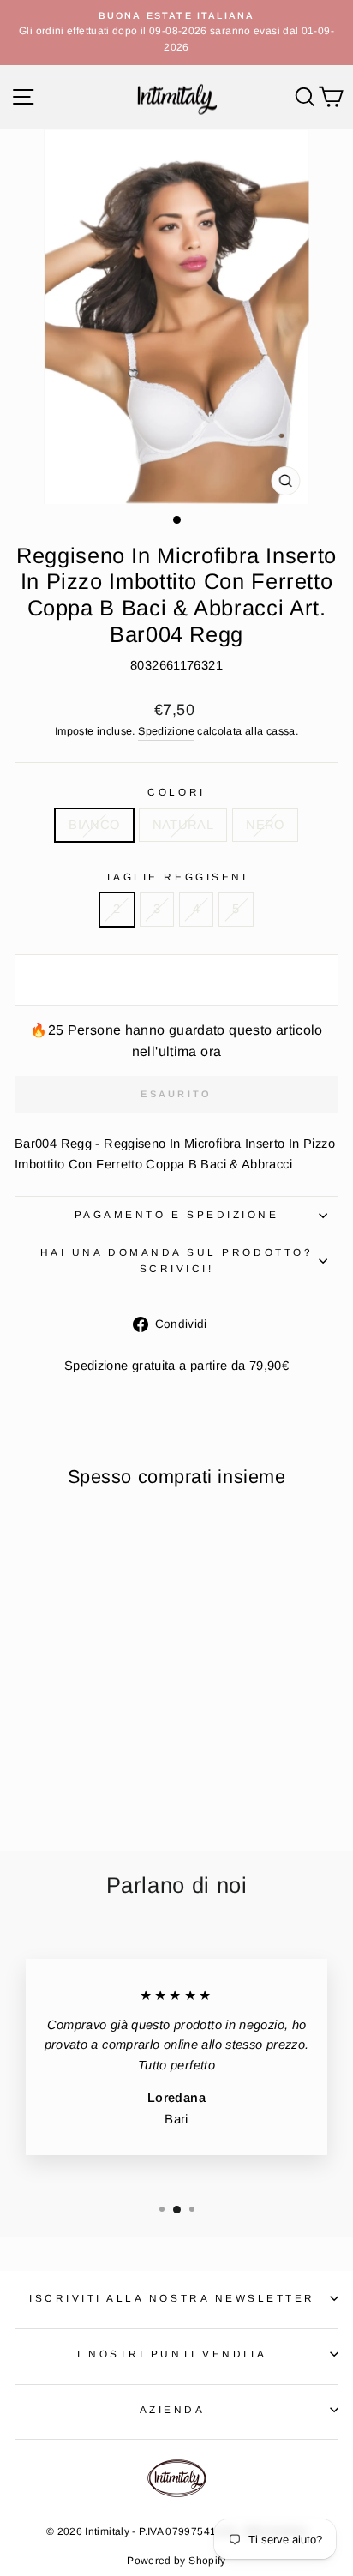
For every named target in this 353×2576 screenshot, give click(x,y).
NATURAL (183, 825)
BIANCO (94, 825)
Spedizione (166, 731)
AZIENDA (173, 2409)
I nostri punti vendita (172, 2354)
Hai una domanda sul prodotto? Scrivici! (176, 1260)
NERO (265, 825)
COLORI (176, 792)
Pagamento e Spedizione (177, 1214)
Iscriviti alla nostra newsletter (172, 2298)
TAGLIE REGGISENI (177, 877)
